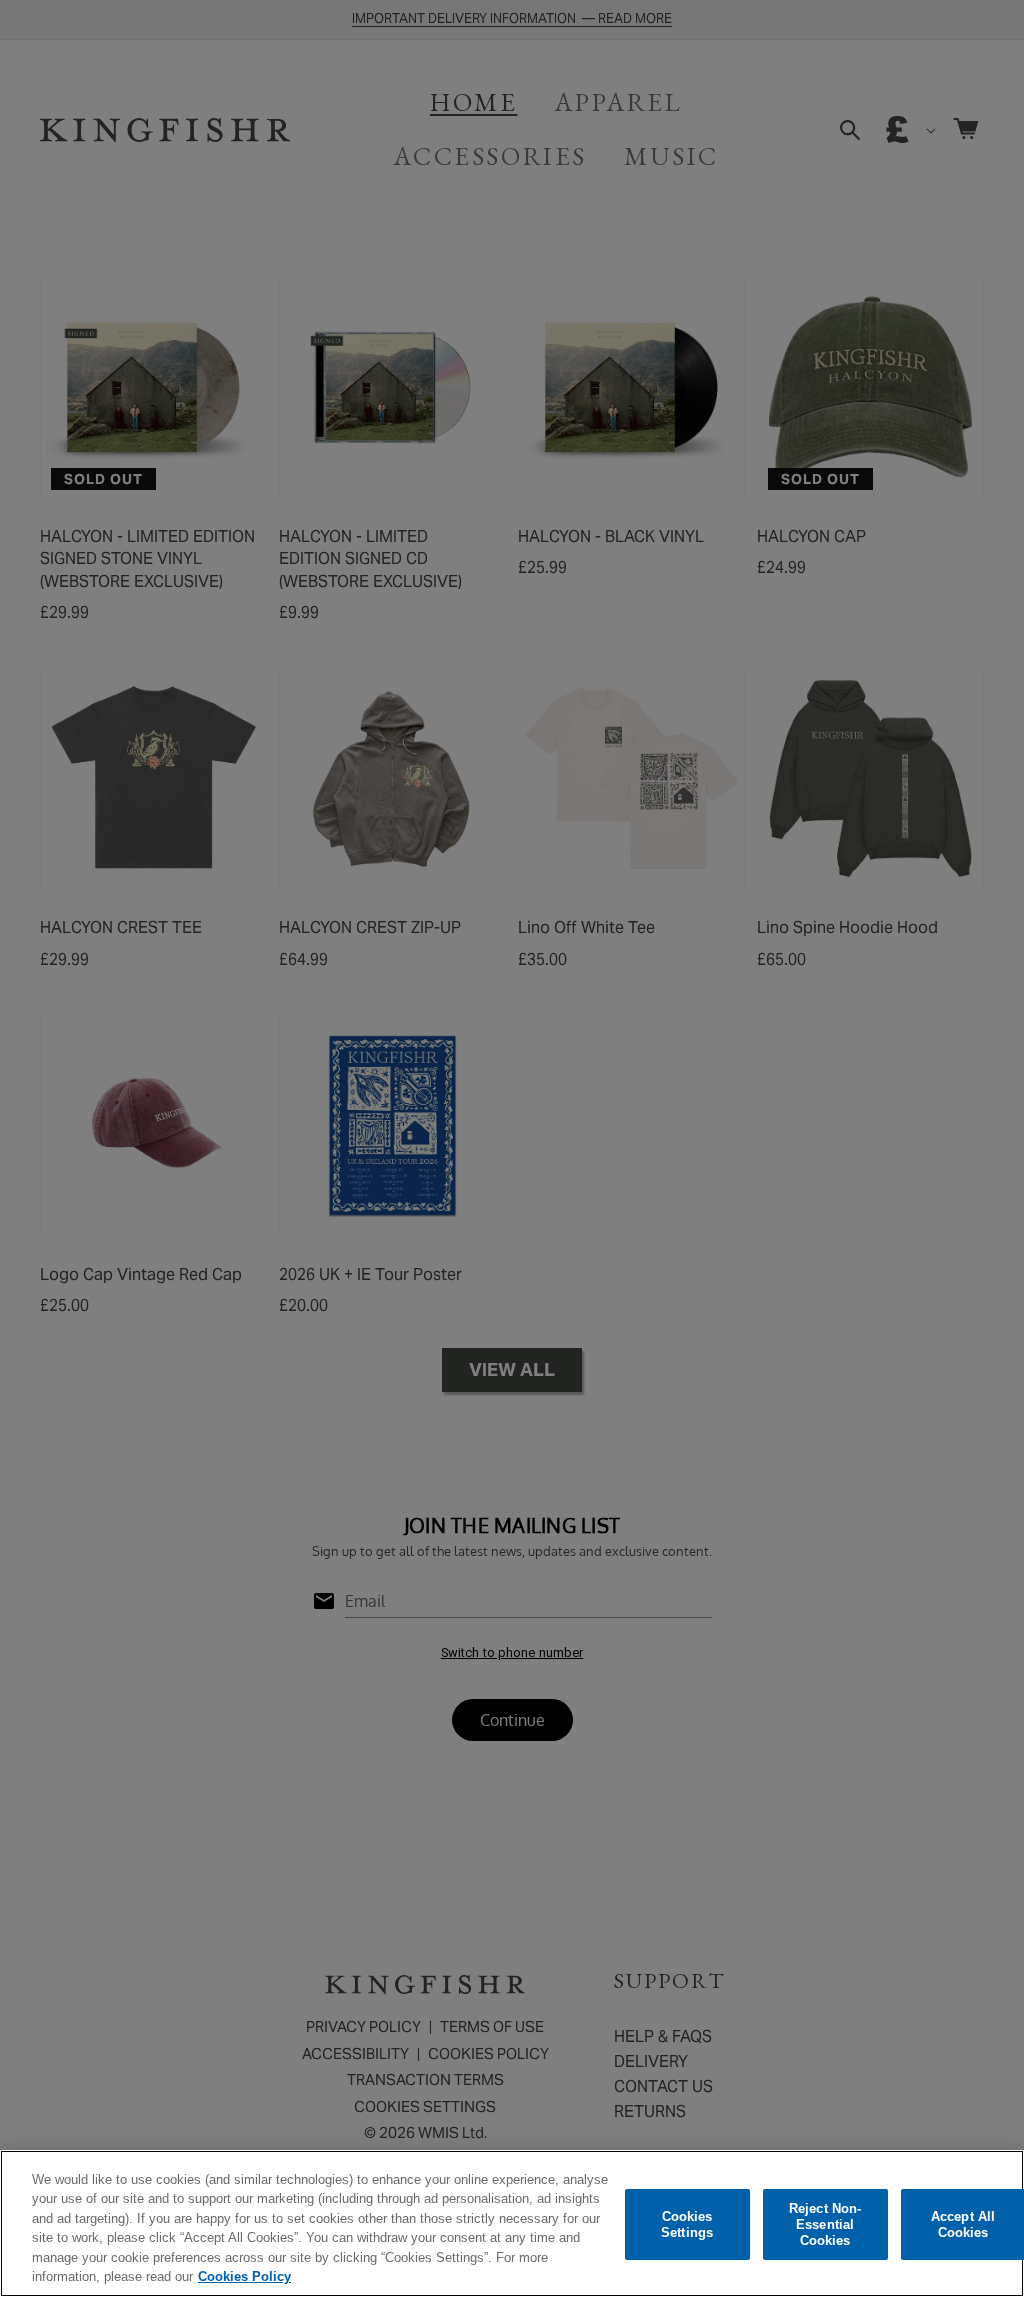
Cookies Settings (687, 2224)
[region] (512, 2223)
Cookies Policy (244, 2276)
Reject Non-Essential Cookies (825, 2225)
